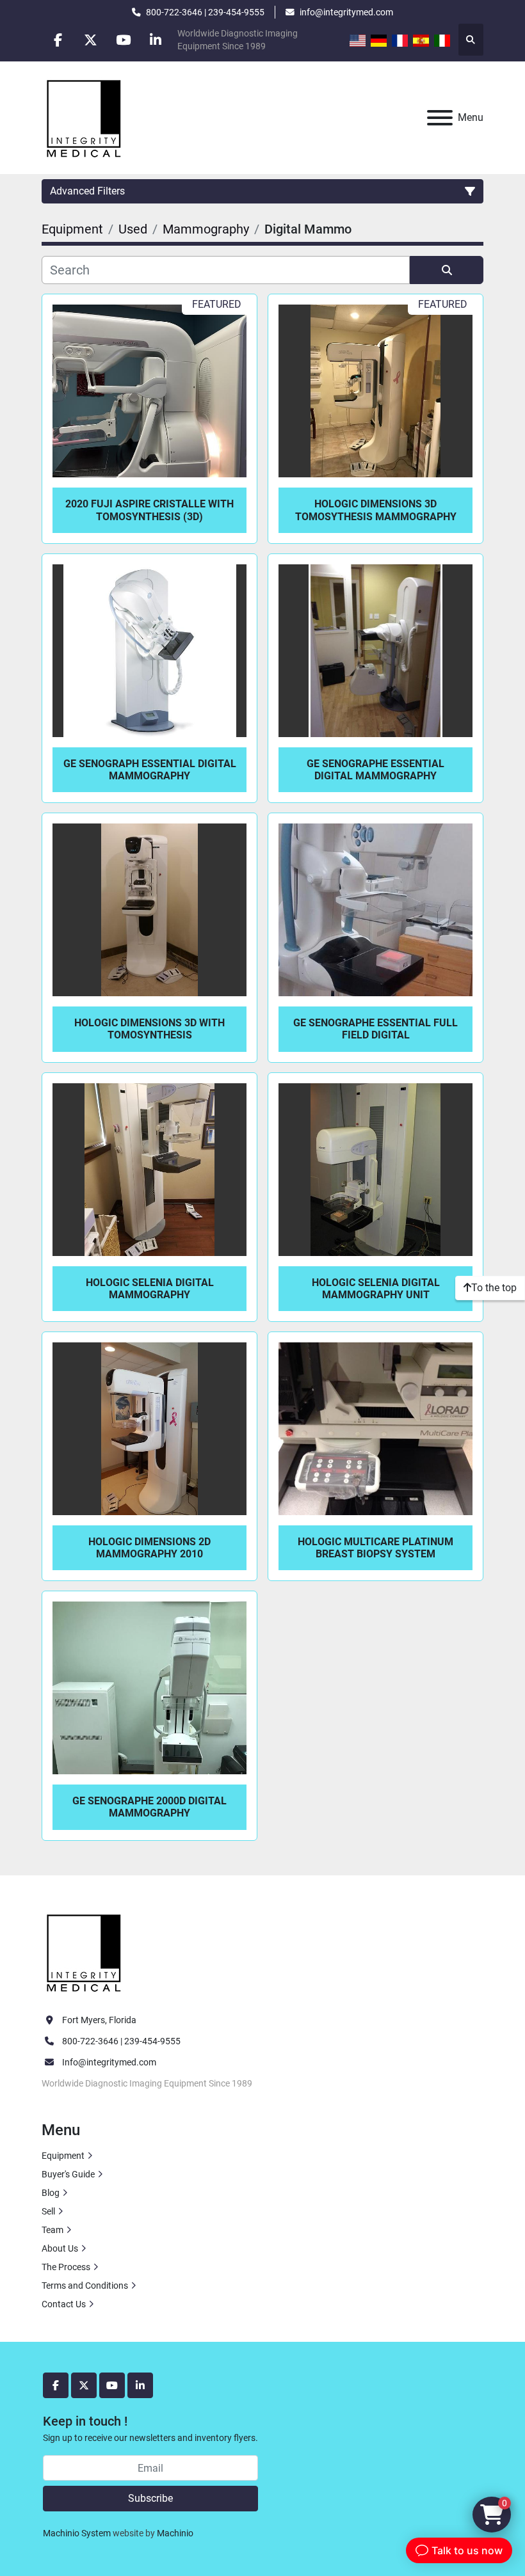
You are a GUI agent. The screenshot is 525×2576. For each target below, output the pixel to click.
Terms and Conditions (85, 2286)
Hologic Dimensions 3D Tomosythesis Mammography (376, 510)
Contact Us (64, 2304)
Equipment (63, 2156)
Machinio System (77, 2533)
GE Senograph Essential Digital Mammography (150, 770)
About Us (60, 2248)
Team (52, 2230)
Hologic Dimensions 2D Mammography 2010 (149, 1548)
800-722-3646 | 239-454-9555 (205, 12)
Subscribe (150, 2498)
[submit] (447, 270)
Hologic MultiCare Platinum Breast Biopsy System (376, 1548)
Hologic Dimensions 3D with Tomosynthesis (149, 1029)
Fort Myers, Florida (99, 2020)
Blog (51, 2193)
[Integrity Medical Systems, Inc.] (85, 1951)
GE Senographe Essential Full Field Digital (376, 1029)
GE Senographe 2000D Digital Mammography (149, 1807)
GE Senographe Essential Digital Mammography (376, 770)
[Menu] (440, 118)
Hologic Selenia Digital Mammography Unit (376, 1289)
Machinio (175, 2533)
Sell (48, 2211)
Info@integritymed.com (109, 2062)
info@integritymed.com (346, 12)
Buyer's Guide (68, 2174)
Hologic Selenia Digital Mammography (150, 1289)
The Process (66, 2267)
